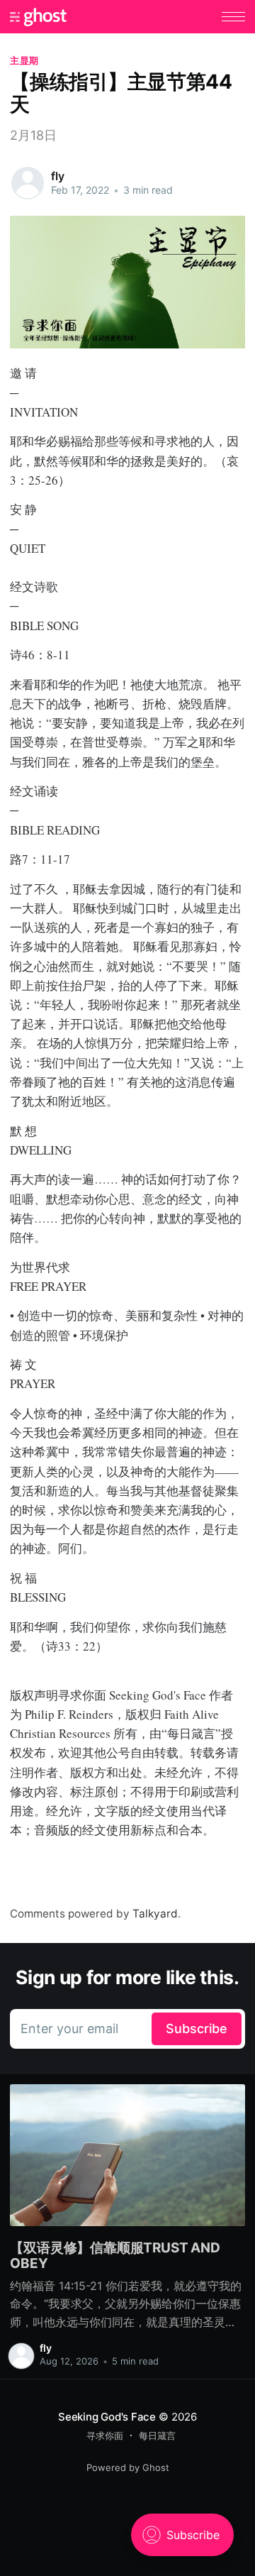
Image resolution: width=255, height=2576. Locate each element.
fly (58, 176)
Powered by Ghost (128, 2467)
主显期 (24, 60)
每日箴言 (157, 2435)
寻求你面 (105, 2435)
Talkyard (155, 1914)
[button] (233, 17)
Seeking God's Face (107, 2417)
